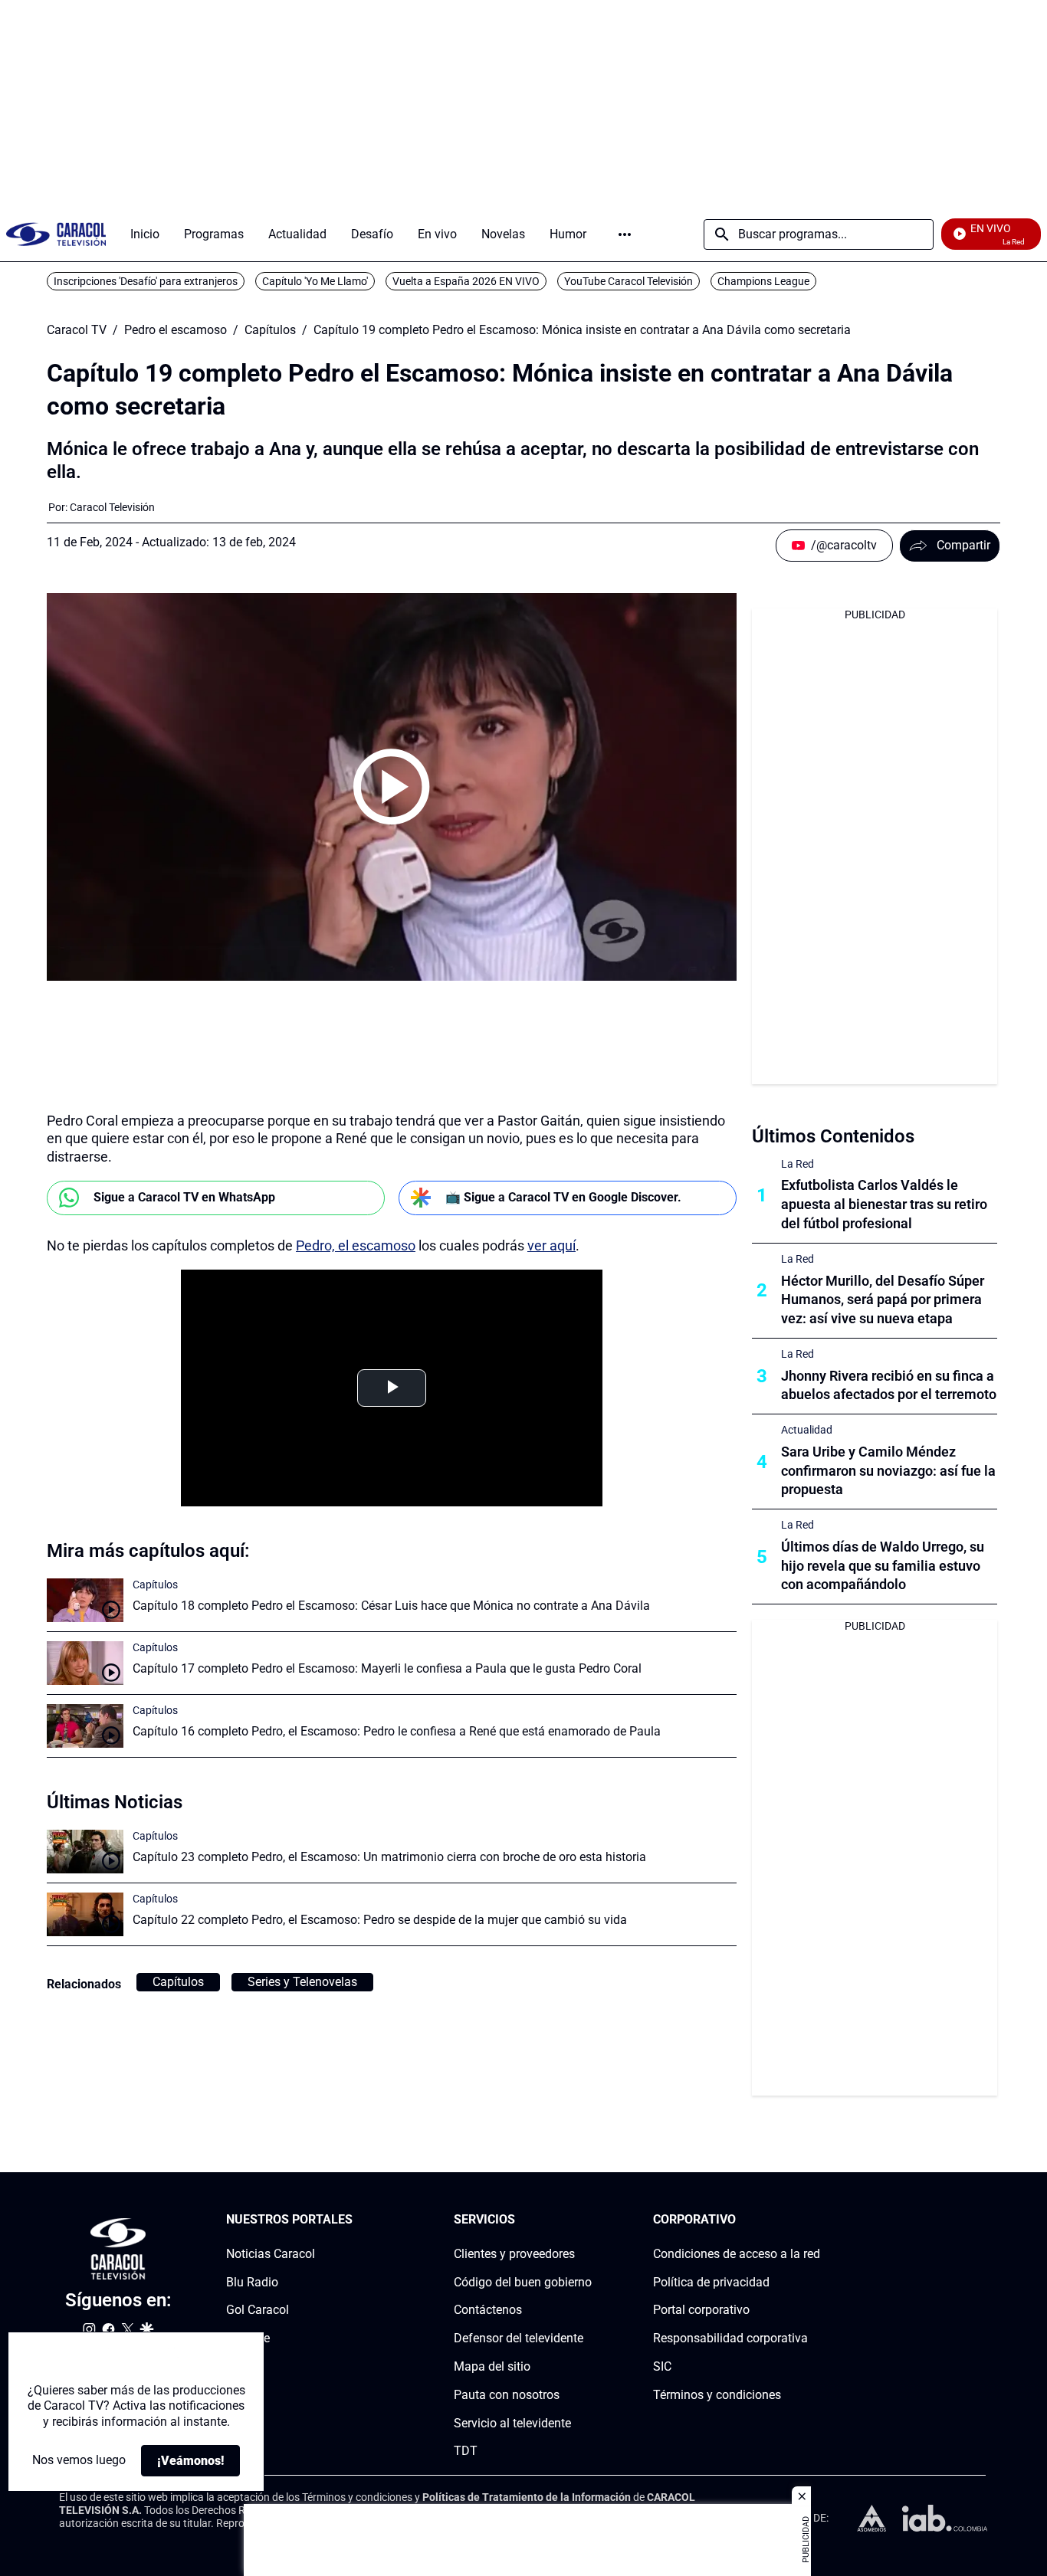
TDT (466, 2451)
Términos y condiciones (717, 2395)
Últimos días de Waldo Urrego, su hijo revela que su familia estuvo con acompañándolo (883, 1566)
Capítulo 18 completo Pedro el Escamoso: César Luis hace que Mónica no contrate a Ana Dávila (391, 1606)
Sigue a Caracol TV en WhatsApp (184, 1197)
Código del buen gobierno (523, 2282)
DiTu (239, 2366)
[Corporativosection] (816, 2220)
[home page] (56, 234)
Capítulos (270, 330)
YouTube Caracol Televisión (629, 281)
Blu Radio (252, 2282)
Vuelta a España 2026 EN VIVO (466, 281)
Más (625, 234)
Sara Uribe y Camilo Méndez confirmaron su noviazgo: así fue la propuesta (888, 1471)
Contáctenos (488, 2310)
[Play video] (392, 787)
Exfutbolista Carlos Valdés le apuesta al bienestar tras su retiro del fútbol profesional (884, 1204)
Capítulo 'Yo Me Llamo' (315, 281)
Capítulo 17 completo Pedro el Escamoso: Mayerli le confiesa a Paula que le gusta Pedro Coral (387, 1668)
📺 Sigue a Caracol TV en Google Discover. (563, 1197)
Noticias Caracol (271, 2254)
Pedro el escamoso (176, 330)
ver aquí (551, 1245)
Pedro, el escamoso (356, 1245)
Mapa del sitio (492, 2366)
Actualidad (807, 1430)
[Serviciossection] (587, 2220)
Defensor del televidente (519, 2338)
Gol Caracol (258, 2310)
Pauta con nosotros (507, 2395)
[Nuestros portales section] (357, 2220)
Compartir (963, 545)
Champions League (763, 281)
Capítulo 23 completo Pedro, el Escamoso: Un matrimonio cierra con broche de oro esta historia (389, 1857)
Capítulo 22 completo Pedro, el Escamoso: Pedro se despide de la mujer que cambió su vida (380, 1920)
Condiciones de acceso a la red (737, 2254)
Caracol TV (77, 330)
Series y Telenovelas (302, 1982)
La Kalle (248, 2338)
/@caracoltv (844, 545)
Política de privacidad (711, 2282)
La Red (798, 1164)
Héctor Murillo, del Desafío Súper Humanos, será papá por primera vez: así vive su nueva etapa (883, 1300)
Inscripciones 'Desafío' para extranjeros (146, 281)
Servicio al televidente (512, 2423)
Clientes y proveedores (514, 2254)
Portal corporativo (701, 2310)
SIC (662, 2366)
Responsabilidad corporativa (730, 2338)
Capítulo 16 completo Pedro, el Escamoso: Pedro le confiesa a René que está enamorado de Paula (397, 1731)
